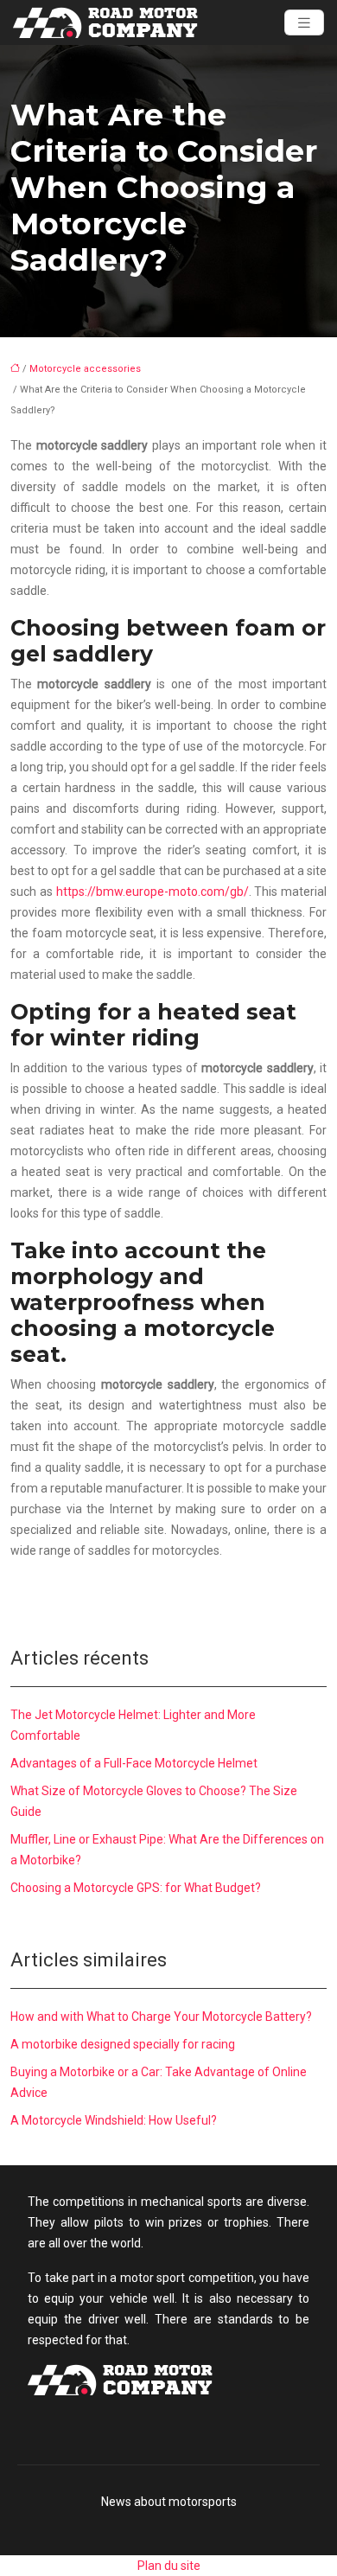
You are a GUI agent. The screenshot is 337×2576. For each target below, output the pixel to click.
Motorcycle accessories (85, 369)
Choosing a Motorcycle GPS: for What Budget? (136, 1888)
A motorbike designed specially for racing (123, 2044)
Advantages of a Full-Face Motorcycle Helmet (134, 1763)
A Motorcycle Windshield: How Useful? (114, 2120)
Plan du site (169, 2566)
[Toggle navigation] (304, 23)
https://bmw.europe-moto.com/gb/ (153, 892)
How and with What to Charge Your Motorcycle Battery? (161, 2017)
